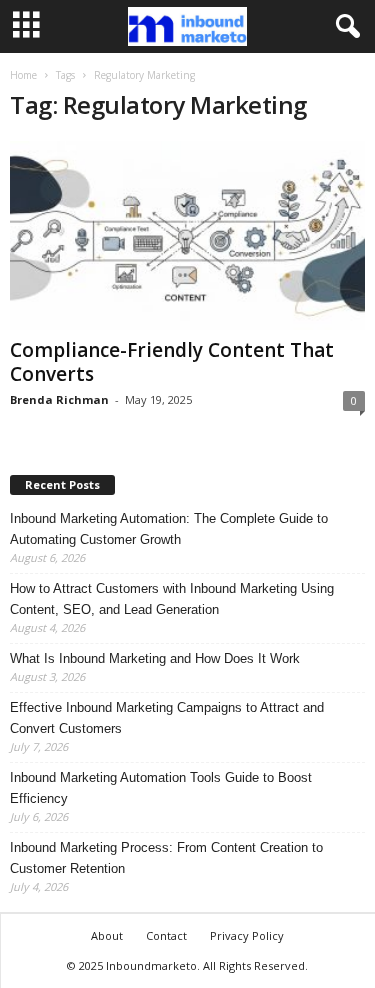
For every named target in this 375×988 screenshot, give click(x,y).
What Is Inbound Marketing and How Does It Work (155, 658)
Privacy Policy (247, 935)
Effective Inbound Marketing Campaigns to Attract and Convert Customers (167, 718)
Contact (166, 935)
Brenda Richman (59, 399)
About (107, 935)
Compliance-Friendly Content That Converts (172, 362)
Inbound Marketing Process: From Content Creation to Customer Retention (166, 858)
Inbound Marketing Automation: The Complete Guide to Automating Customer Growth (169, 529)
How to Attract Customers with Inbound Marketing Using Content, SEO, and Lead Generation (172, 599)
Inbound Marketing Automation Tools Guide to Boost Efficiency (161, 788)
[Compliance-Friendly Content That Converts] (187, 235)
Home (23, 75)
